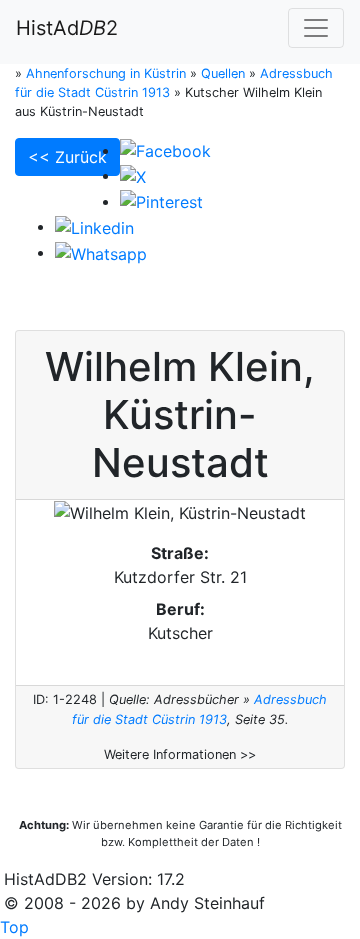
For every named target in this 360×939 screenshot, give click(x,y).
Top (14, 927)
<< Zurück (67, 157)
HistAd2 (67, 28)
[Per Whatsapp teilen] (101, 252)
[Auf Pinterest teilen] (161, 201)
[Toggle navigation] (316, 28)
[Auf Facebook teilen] (165, 150)
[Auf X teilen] (133, 175)
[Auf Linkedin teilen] (94, 226)
